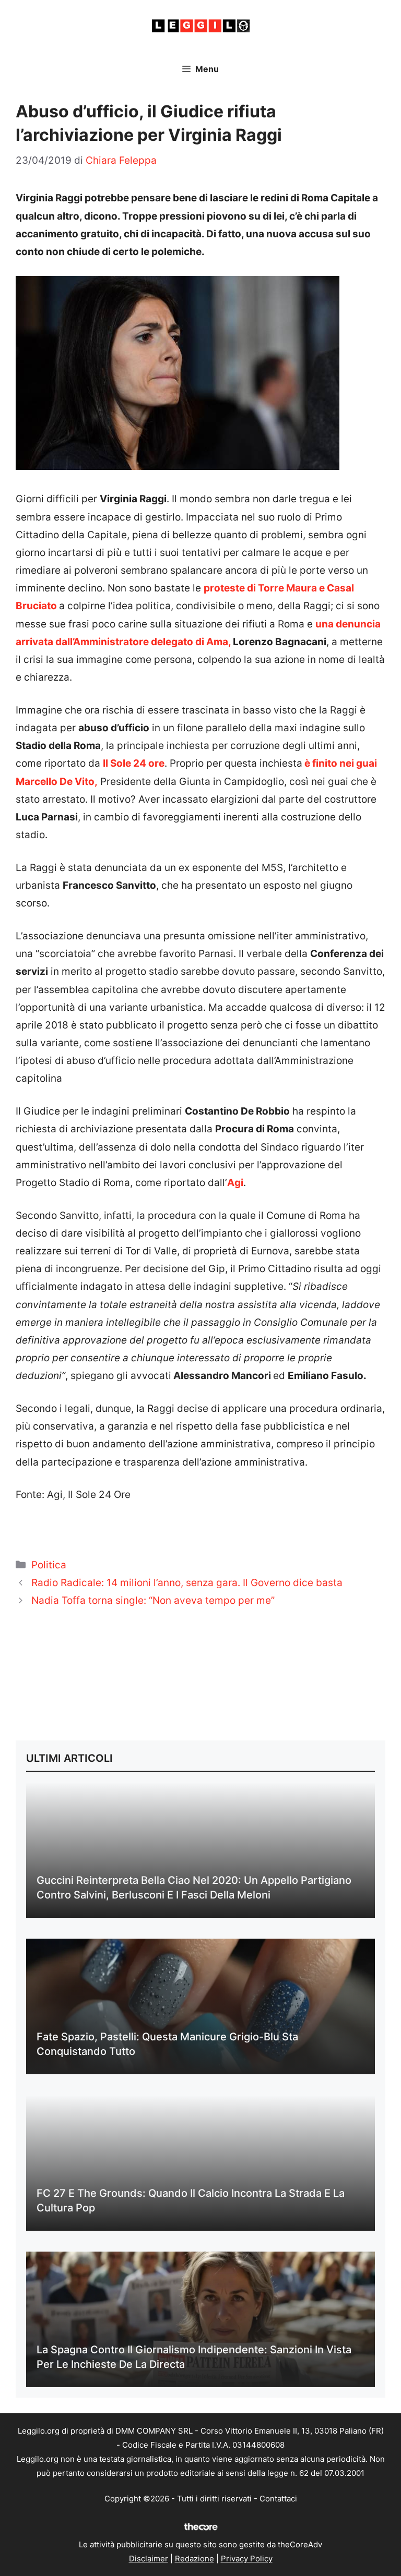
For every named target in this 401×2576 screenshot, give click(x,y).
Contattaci (278, 2499)
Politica (49, 1565)
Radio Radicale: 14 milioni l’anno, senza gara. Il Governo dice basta (187, 1583)
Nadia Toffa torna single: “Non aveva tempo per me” (153, 1600)
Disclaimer (149, 2559)
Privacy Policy (247, 2559)
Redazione (194, 2559)
